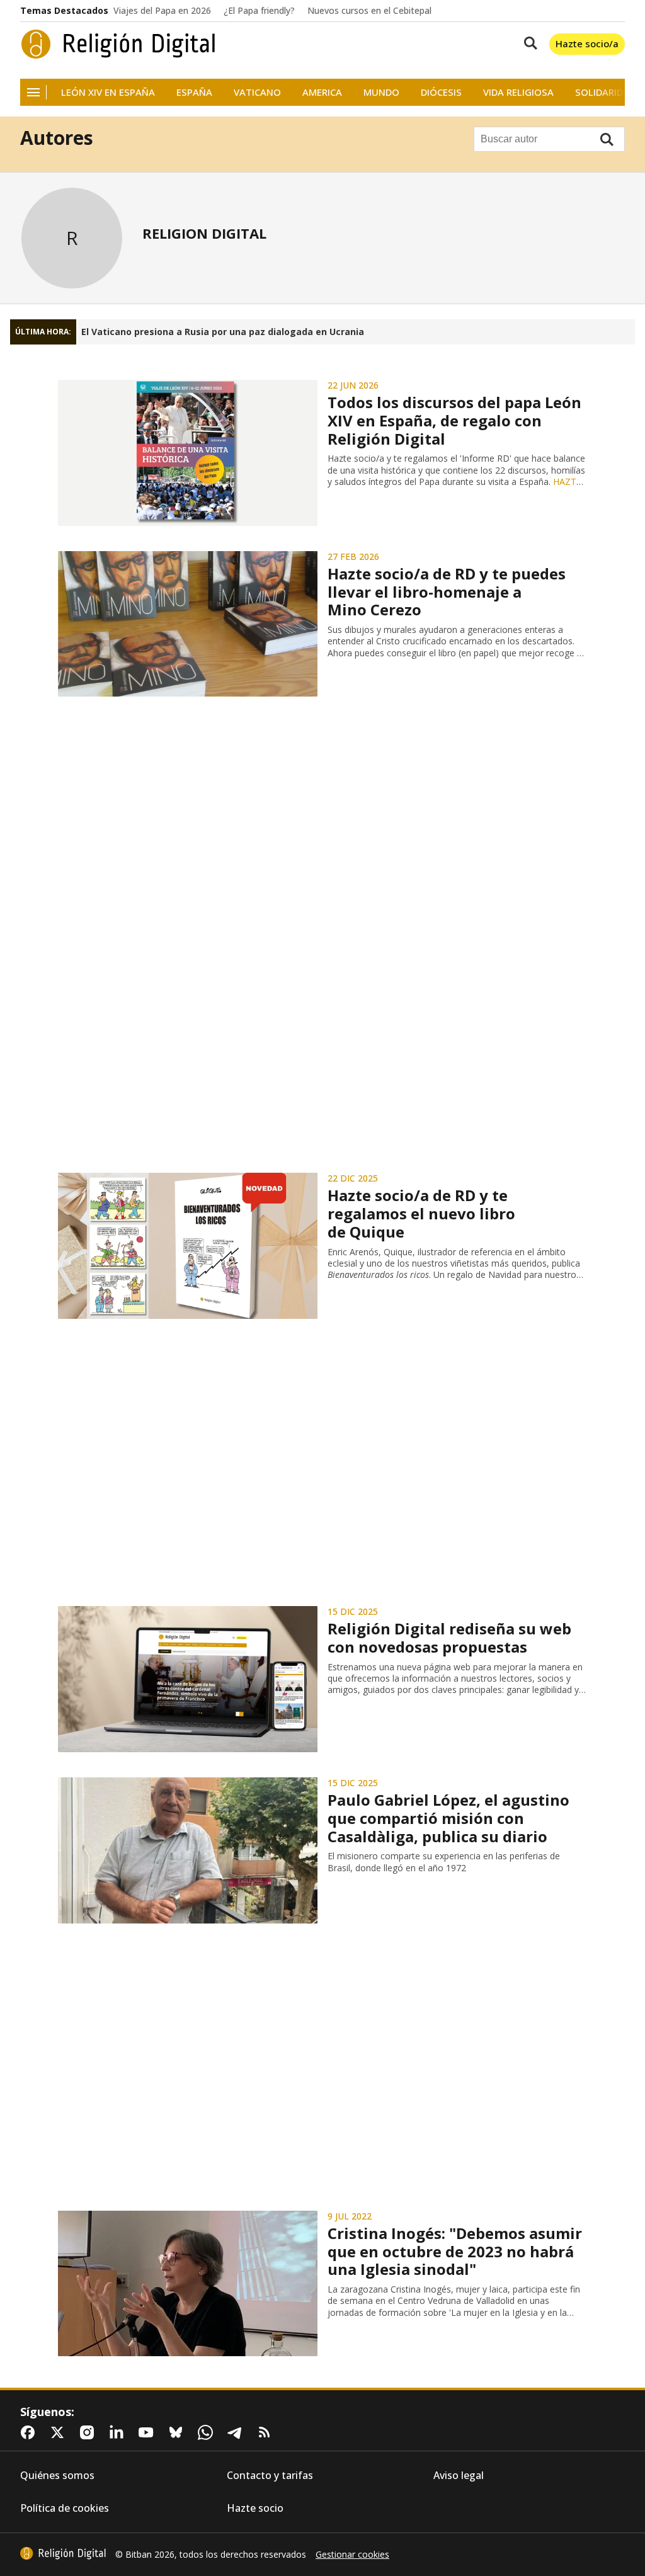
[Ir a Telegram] (237, 2432)
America (322, 92)
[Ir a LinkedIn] (119, 2432)
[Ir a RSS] (267, 2432)
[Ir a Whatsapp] (208, 2432)
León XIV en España (108, 92)
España (194, 92)
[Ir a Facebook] (30, 2432)
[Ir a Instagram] (89, 2432)
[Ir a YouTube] (149, 2432)
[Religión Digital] (118, 44)
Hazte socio (255, 2508)
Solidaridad (605, 92)
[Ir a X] (60, 2432)
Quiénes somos (57, 2476)
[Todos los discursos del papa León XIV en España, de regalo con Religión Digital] (188, 453)
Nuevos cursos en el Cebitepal (369, 11)
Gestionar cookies (352, 2555)
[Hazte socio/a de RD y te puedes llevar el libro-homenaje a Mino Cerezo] (188, 624)
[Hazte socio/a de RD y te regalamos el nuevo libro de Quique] (188, 1246)
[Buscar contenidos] (528, 44)
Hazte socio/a (587, 43)
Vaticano (257, 92)
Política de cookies (65, 2508)
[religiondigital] (63, 2553)
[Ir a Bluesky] (178, 2432)
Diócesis (441, 92)
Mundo (381, 92)
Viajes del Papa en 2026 (162, 11)
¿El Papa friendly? (259, 11)
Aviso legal (459, 2476)
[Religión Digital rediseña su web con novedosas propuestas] (188, 1679)
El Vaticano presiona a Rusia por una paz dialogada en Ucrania (223, 332)
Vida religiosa (518, 92)
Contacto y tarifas (270, 2476)
